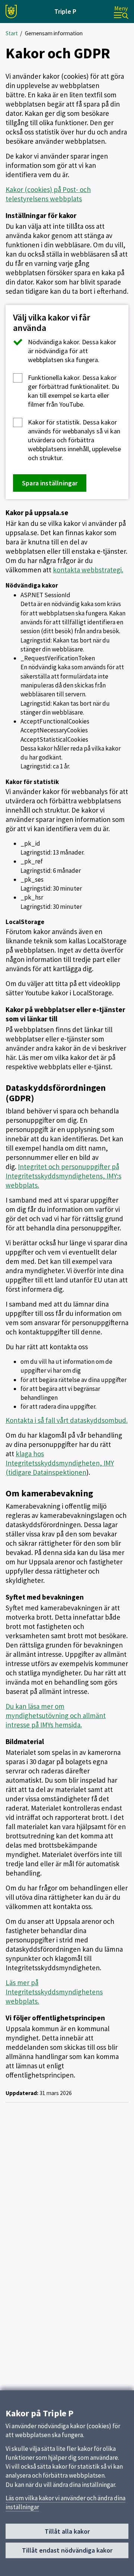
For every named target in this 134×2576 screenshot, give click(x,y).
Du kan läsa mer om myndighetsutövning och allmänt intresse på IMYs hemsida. (56, 1715)
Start (12, 33)
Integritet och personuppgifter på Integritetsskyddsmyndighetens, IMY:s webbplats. (63, 1176)
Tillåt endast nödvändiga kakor (67, 2550)
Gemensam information (54, 33)
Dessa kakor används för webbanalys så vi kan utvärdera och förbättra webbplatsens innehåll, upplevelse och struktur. (74, 440)
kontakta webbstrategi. (88, 570)
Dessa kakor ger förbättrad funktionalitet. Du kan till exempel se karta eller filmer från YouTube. (74, 391)
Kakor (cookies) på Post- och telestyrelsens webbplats (48, 194)
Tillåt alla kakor (67, 2531)
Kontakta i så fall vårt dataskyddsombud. (67, 1420)
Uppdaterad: (22, 2093)
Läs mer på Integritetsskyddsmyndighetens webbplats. (54, 1992)
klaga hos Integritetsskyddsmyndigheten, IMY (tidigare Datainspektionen (60, 1463)
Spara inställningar (50, 483)
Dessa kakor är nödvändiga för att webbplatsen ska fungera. (72, 351)
